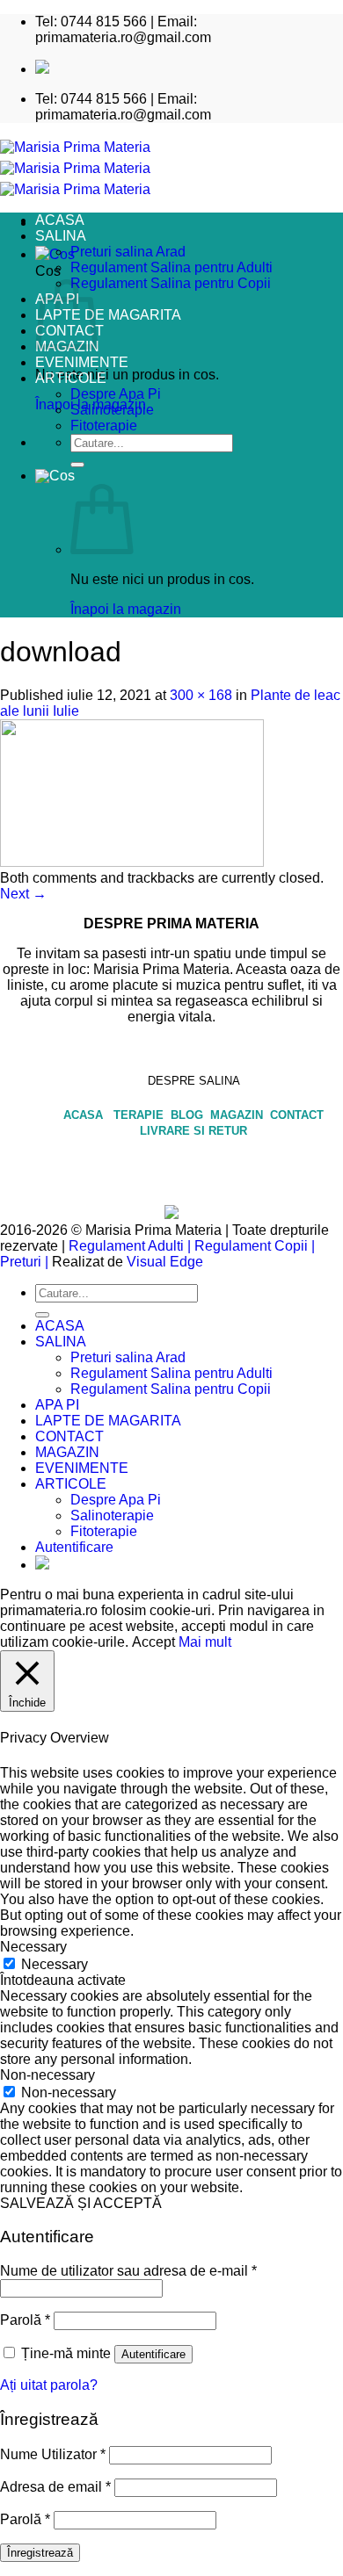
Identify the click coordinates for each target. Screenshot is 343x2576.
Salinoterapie (112, 410)
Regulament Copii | (255, 1246)
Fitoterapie (104, 426)
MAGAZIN (238, 1115)
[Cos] (55, 476)
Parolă (25, 2320)
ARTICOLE (71, 378)
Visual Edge (165, 1262)
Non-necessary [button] (47, 2075)
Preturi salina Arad (128, 252)
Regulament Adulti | (130, 1246)
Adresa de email (55, 2487)
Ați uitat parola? (49, 2385)
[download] (132, 862)
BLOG (189, 1115)
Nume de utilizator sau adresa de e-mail (128, 2271)
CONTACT (297, 1115)
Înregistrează (40, 2553)
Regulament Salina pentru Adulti (171, 267)
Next (23, 894)
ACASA (60, 220)
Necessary (55, 1964)
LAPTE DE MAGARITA (108, 315)
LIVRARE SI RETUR (193, 1131)
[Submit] (77, 465)
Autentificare (153, 2354)
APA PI (57, 1405)
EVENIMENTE (82, 362)
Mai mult (205, 1642)
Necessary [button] (33, 1947)
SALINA (61, 236)
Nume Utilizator (53, 2454)
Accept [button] (153, 1642)
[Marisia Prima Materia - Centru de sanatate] (75, 168)
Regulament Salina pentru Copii (171, 283)
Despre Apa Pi (116, 394)
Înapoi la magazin (126, 609)
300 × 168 (201, 695)
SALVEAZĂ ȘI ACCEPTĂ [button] (81, 2203)
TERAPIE (140, 1115)
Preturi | (24, 1262)
